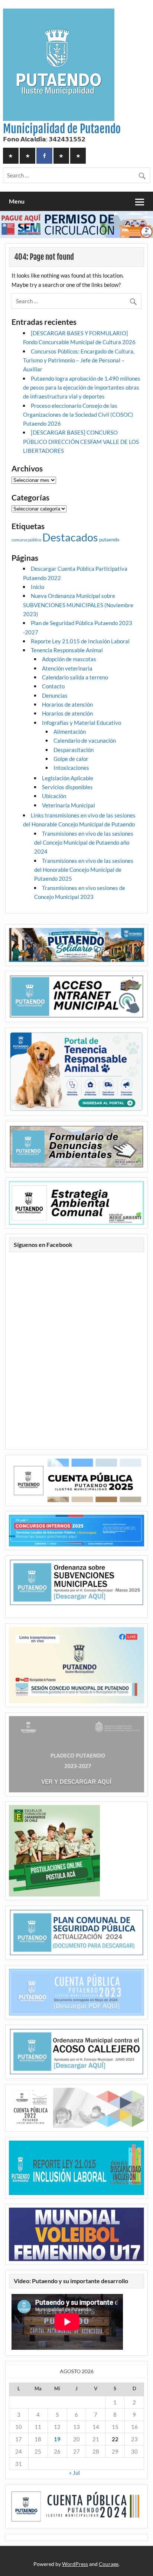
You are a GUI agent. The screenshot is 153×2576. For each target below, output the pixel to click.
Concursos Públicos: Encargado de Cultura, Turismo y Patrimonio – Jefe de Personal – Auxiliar (79, 360)
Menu (17, 201)
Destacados (70, 537)
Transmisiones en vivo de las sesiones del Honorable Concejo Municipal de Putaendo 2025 (84, 870)
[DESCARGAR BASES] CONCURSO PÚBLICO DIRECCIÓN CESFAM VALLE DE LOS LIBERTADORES (81, 441)
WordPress (75, 2564)
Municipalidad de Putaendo (62, 129)
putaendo (109, 540)
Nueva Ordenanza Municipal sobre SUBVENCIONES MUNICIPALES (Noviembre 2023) (78, 605)
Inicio (38, 587)
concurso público (26, 540)
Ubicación (54, 796)
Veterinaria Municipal (69, 805)
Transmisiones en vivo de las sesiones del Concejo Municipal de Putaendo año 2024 (84, 843)
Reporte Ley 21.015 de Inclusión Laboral (80, 641)
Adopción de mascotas (69, 659)
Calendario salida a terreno (75, 677)
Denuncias (55, 695)
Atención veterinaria (67, 668)
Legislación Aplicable (68, 778)
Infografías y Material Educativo (82, 723)
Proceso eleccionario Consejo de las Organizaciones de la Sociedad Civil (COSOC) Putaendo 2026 (78, 415)
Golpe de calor (71, 759)
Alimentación (70, 732)
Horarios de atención (67, 704)
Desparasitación (74, 750)
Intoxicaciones (71, 768)
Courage (109, 2564)
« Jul (74, 2473)
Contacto (53, 686)
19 (57, 2439)
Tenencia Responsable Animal (67, 650)
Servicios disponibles (67, 787)
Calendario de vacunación (85, 740)
